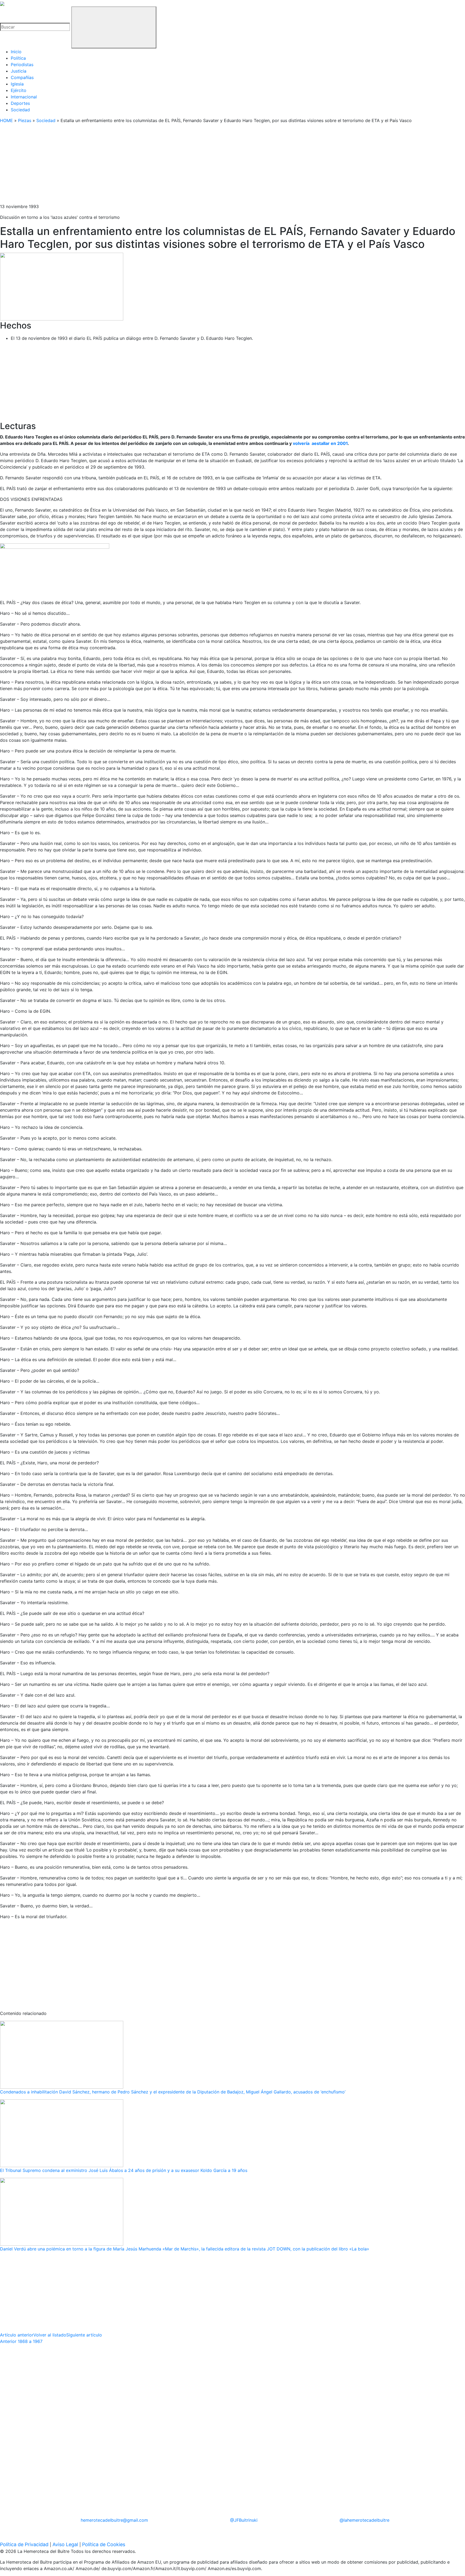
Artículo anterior (17, 2335)
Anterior (21, 2341)
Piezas (25, 120)
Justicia (19, 71)
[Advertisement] (161, 166)
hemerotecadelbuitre (114, 2520)
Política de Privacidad (24, 2544)
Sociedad (20, 110)
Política (18, 58)
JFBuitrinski (244, 2520)
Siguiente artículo (84, 2335)
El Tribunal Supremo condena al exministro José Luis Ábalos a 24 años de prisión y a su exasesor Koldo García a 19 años (124, 2170)
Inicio (16, 52)
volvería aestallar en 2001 (320, 443)
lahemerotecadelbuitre (364, 2520)
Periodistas (22, 65)
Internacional (24, 97)
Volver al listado (50, 2335)
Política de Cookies (104, 2544)
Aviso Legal (65, 2544)
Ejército (19, 90)
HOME (6, 120)
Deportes (20, 103)
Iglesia (17, 84)
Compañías (22, 77)
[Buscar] (114, 27)
